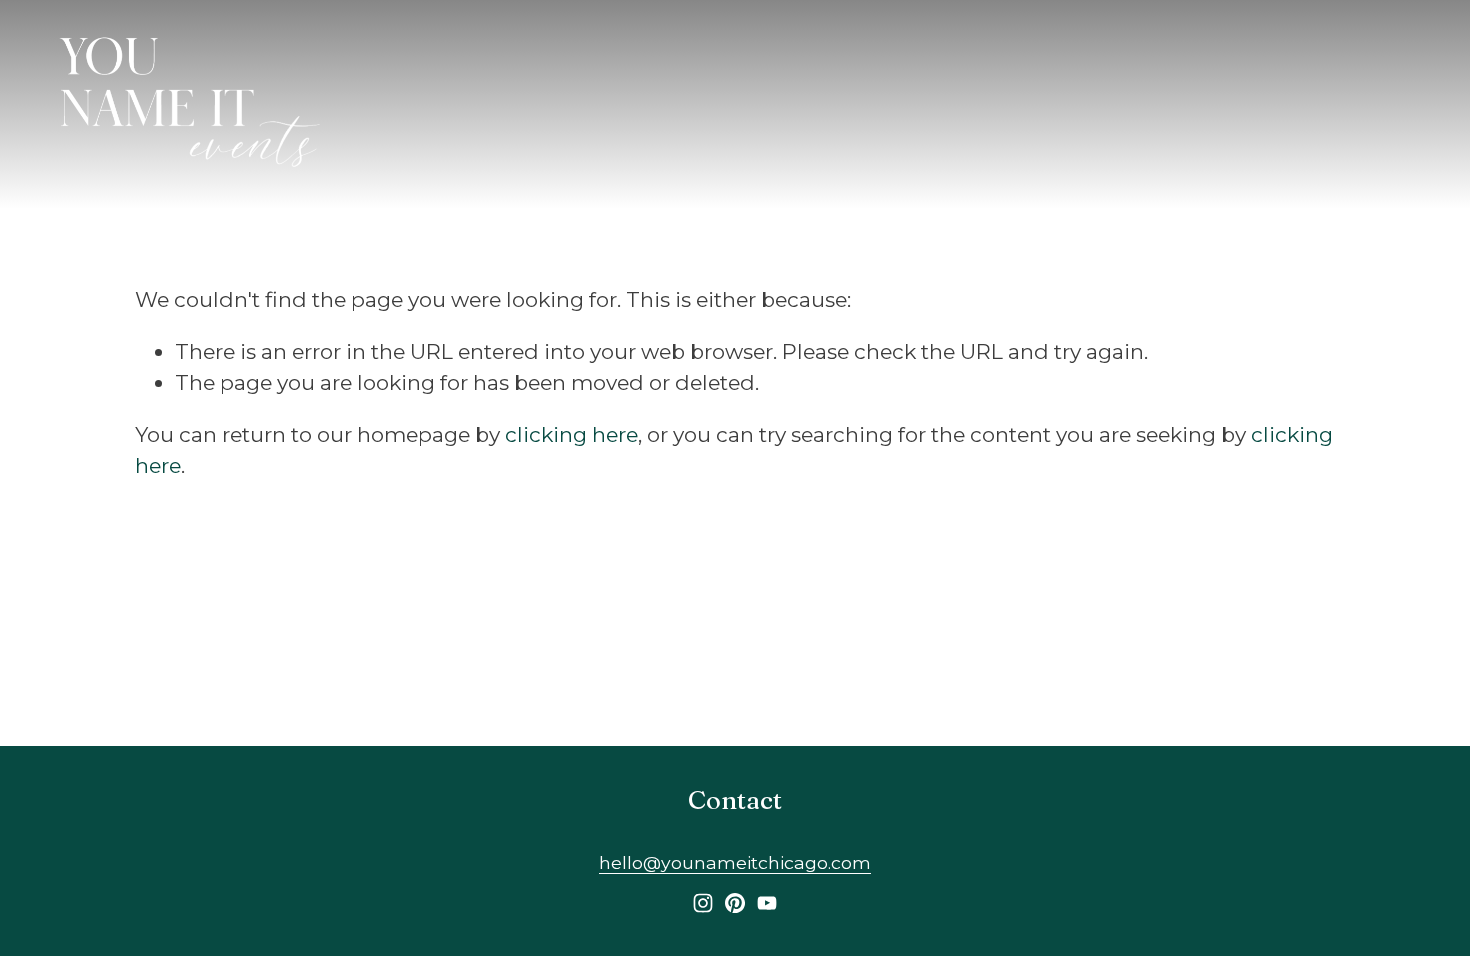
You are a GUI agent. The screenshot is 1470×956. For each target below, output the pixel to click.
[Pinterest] (735, 903)
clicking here (571, 434)
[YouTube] (767, 903)
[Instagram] (703, 903)
